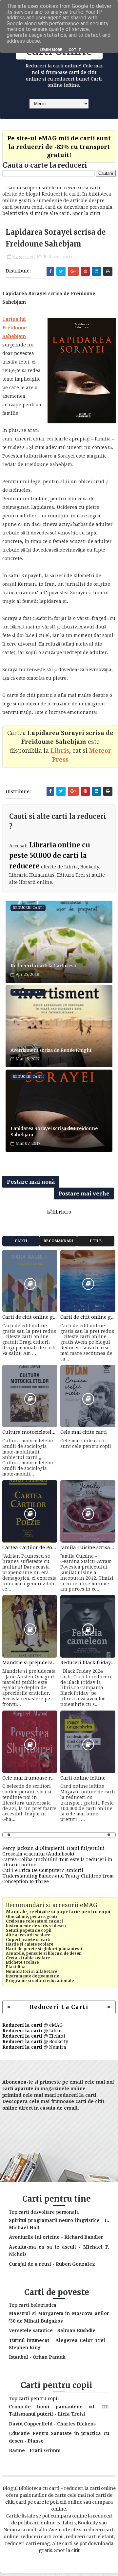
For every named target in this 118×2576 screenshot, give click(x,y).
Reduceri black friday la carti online (88, 1663)
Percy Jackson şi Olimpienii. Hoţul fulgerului (53, 1848)
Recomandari (59, 1241)
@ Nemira (34, 2047)
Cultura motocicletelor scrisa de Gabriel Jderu (30, 1432)
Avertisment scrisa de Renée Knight (51, 1050)
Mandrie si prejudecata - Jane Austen (30, 1663)
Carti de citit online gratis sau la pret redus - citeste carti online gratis (88, 1317)
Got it (75, 50)
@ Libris (32, 2031)
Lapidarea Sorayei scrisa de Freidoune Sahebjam (54, 1132)
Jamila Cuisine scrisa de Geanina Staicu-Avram (88, 1548)
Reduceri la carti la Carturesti (43, 966)
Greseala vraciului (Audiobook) (38, 1854)
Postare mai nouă (31, 1182)
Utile (96, 1241)
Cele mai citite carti (84, 1432)
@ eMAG (32, 2025)
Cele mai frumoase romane (30, 1778)
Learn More (51, 50)
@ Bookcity (35, 2042)
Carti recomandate (21, 1243)
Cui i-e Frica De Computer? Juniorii (43, 1870)
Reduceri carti (58, 257)
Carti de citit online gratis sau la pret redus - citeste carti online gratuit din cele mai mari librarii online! (30, 1317)
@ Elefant (34, 2036)
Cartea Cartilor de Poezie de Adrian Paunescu (30, 1548)
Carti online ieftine (83, 1778)
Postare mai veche (84, 1193)
